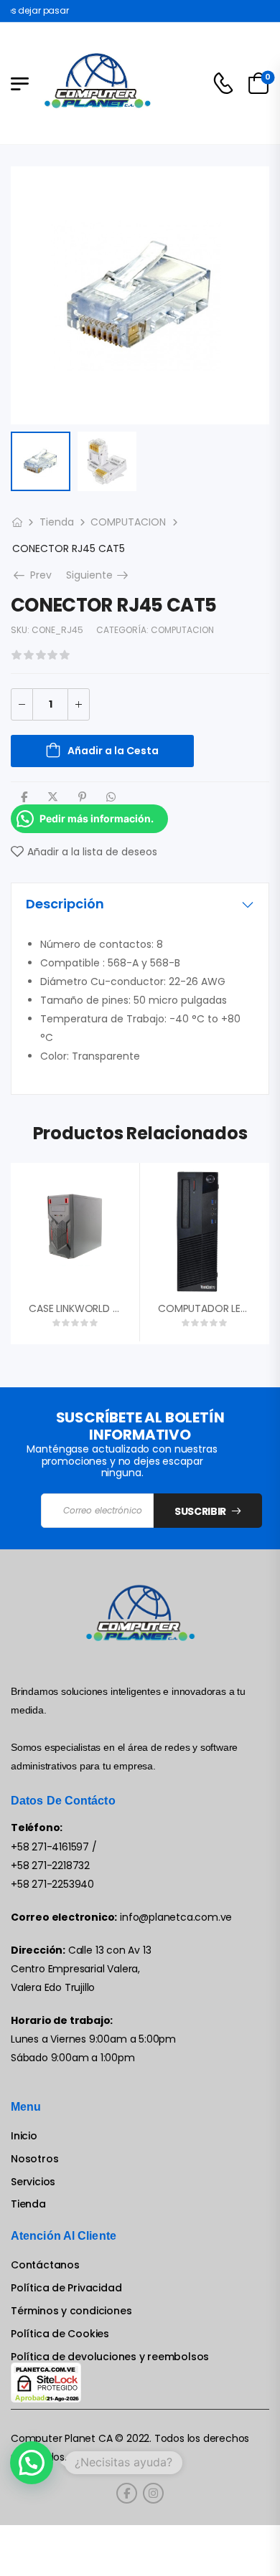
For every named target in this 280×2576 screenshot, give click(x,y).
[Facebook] (24, 797)
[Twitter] (53, 797)
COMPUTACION (128, 522)
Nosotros (34, 2159)
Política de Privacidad (66, 2288)
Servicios (33, 2182)
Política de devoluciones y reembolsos (110, 2357)
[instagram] (153, 2493)
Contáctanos (45, 2265)
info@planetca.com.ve (176, 1917)
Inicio (24, 2136)
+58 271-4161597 (50, 1847)
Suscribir (200, 1511)
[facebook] (127, 2493)
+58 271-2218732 (50, 1866)
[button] (32, 2463)
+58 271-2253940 (52, 1884)
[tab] (140, 904)
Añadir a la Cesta (113, 751)
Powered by (51, 2497)
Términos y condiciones (71, 2311)
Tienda (57, 522)
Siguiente (98, 575)
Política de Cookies (60, 2334)
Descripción (65, 904)
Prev (38, 575)
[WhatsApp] (111, 797)
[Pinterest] (82, 797)
